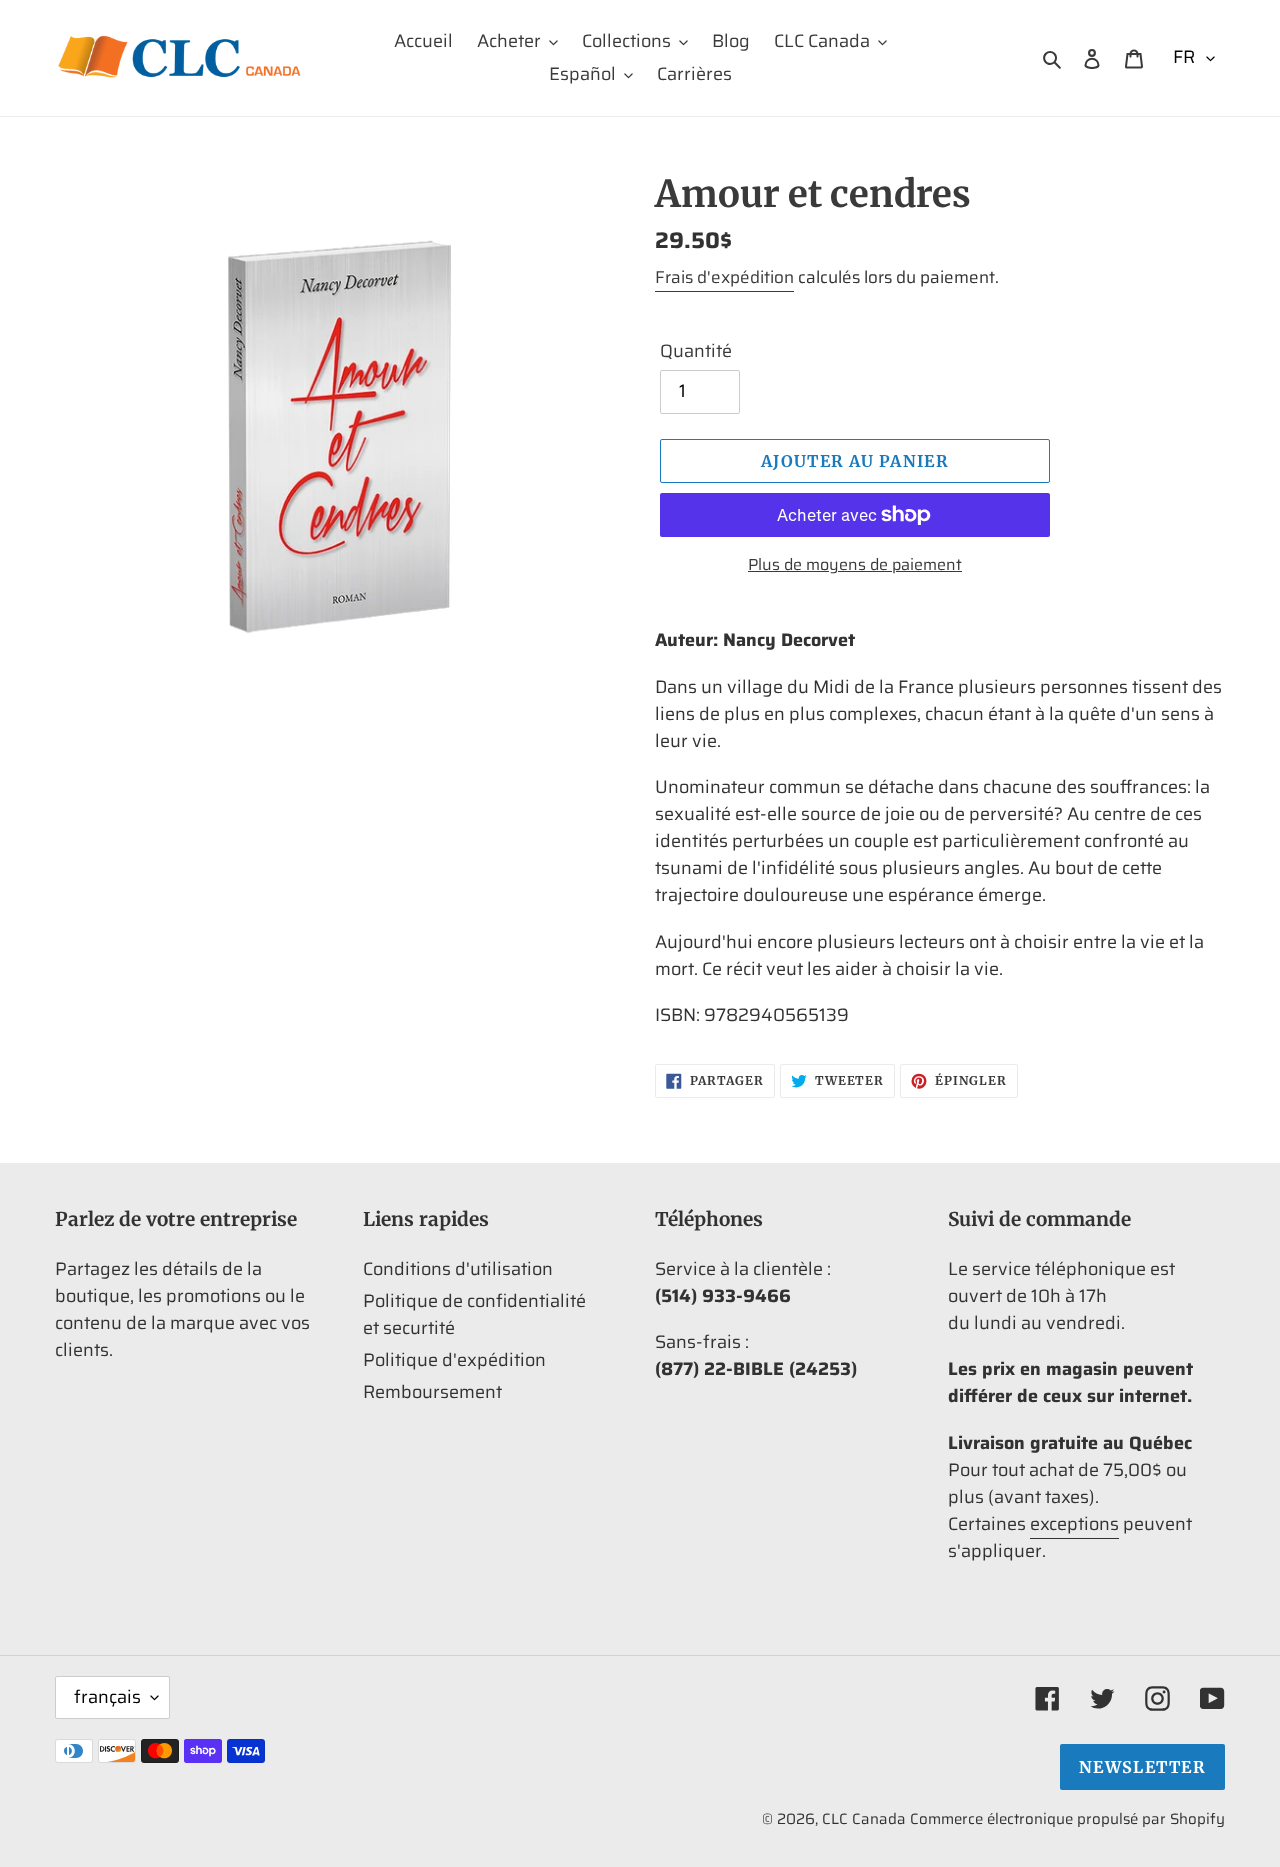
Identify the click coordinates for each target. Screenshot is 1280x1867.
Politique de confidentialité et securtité (474, 1314)
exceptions (1074, 1524)
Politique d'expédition (454, 1360)
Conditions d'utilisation (458, 1269)
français (107, 1697)
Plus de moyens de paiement (855, 565)
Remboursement (432, 1392)
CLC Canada (864, 1819)
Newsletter (1142, 1767)
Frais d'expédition (724, 277)
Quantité (696, 351)
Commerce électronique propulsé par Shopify (1067, 1819)
